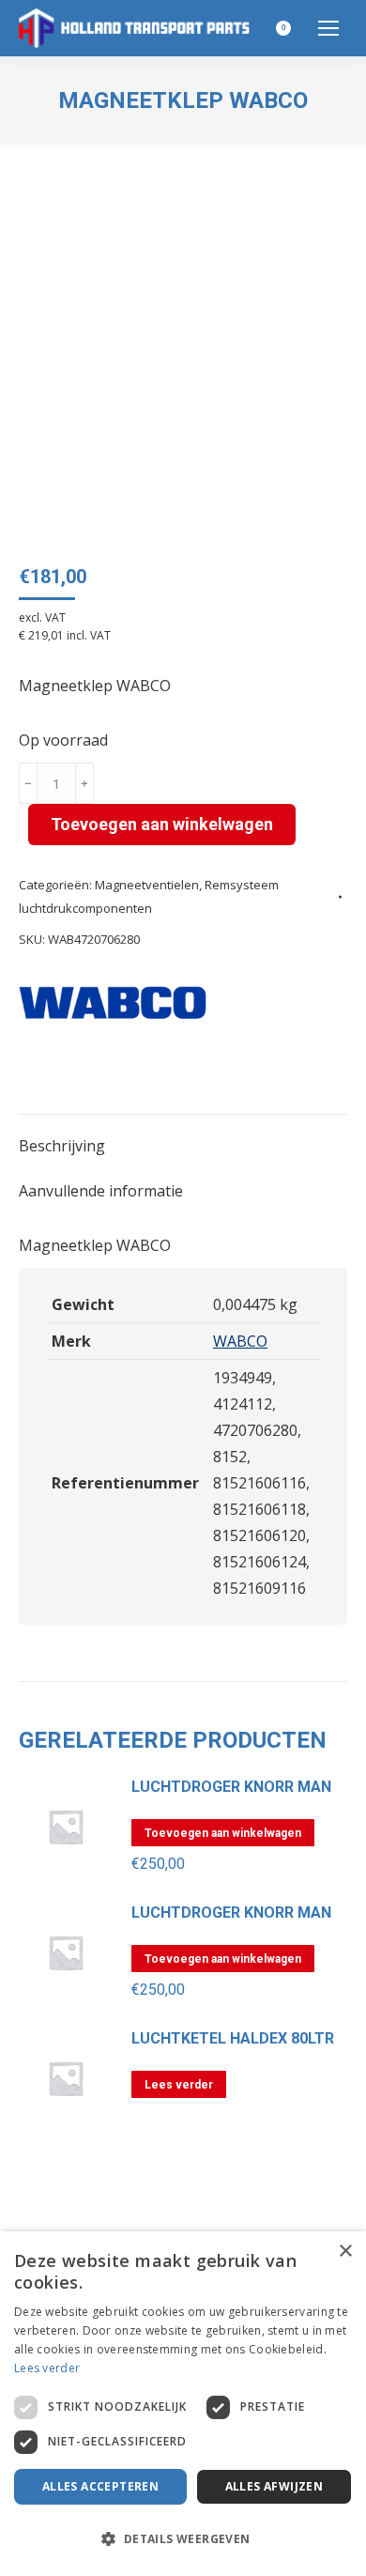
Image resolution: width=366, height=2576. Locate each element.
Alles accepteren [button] (100, 2486)
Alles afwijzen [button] (274, 2486)
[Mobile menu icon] (328, 28)
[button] (183, 2539)
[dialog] (183, 2404)
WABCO (240, 1341)
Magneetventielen (147, 885)
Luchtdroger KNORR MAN (231, 1787)
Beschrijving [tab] (62, 1146)
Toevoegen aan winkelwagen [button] (223, 1833)
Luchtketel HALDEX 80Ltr (233, 2039)
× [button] (345, 2252)
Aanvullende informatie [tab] (101, 1191)
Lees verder (179, 2085)
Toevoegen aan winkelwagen (162, 824)
